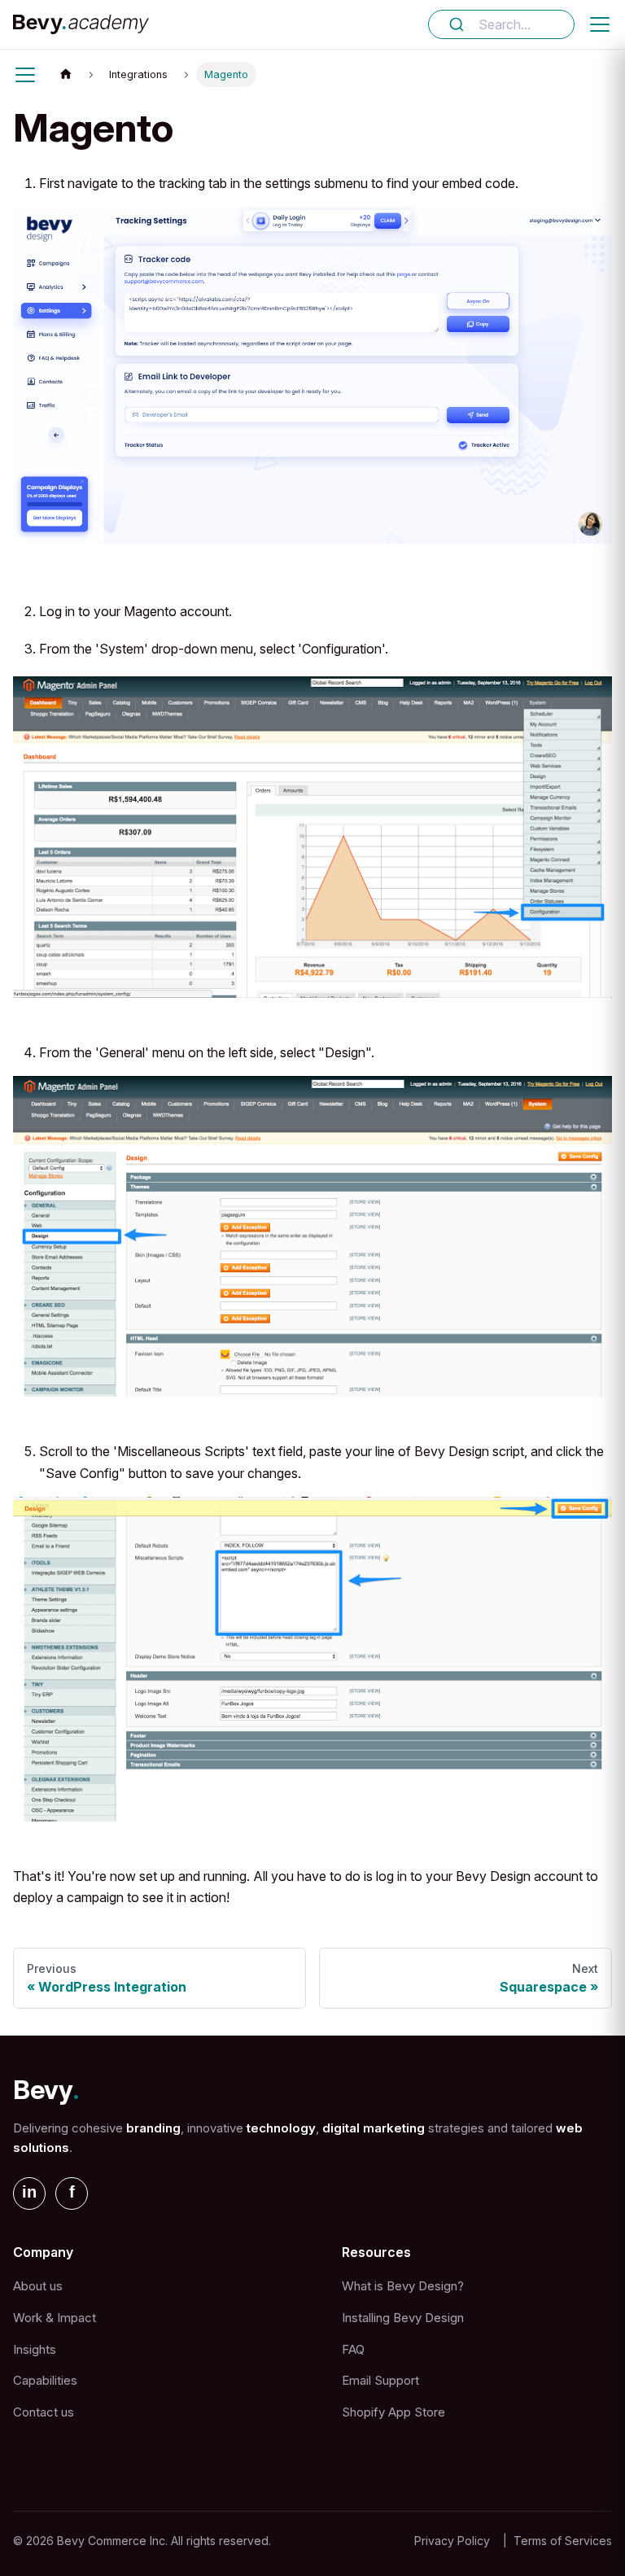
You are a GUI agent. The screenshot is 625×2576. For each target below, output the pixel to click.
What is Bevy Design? (403, 2286)
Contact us (44, 2412)
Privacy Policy (452, 2541)
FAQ (353, 2349)
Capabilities (45, 2380)
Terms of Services (563, 2541)
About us (38, 2286)
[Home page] (66, 74)
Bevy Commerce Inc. (112, 2541)
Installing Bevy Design (403, 2318)
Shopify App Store (393, 2412)
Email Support (380, 2380)
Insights (35, 2349)
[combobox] (501, 24)
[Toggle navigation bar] (600, 24)
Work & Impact (55, 2318)
